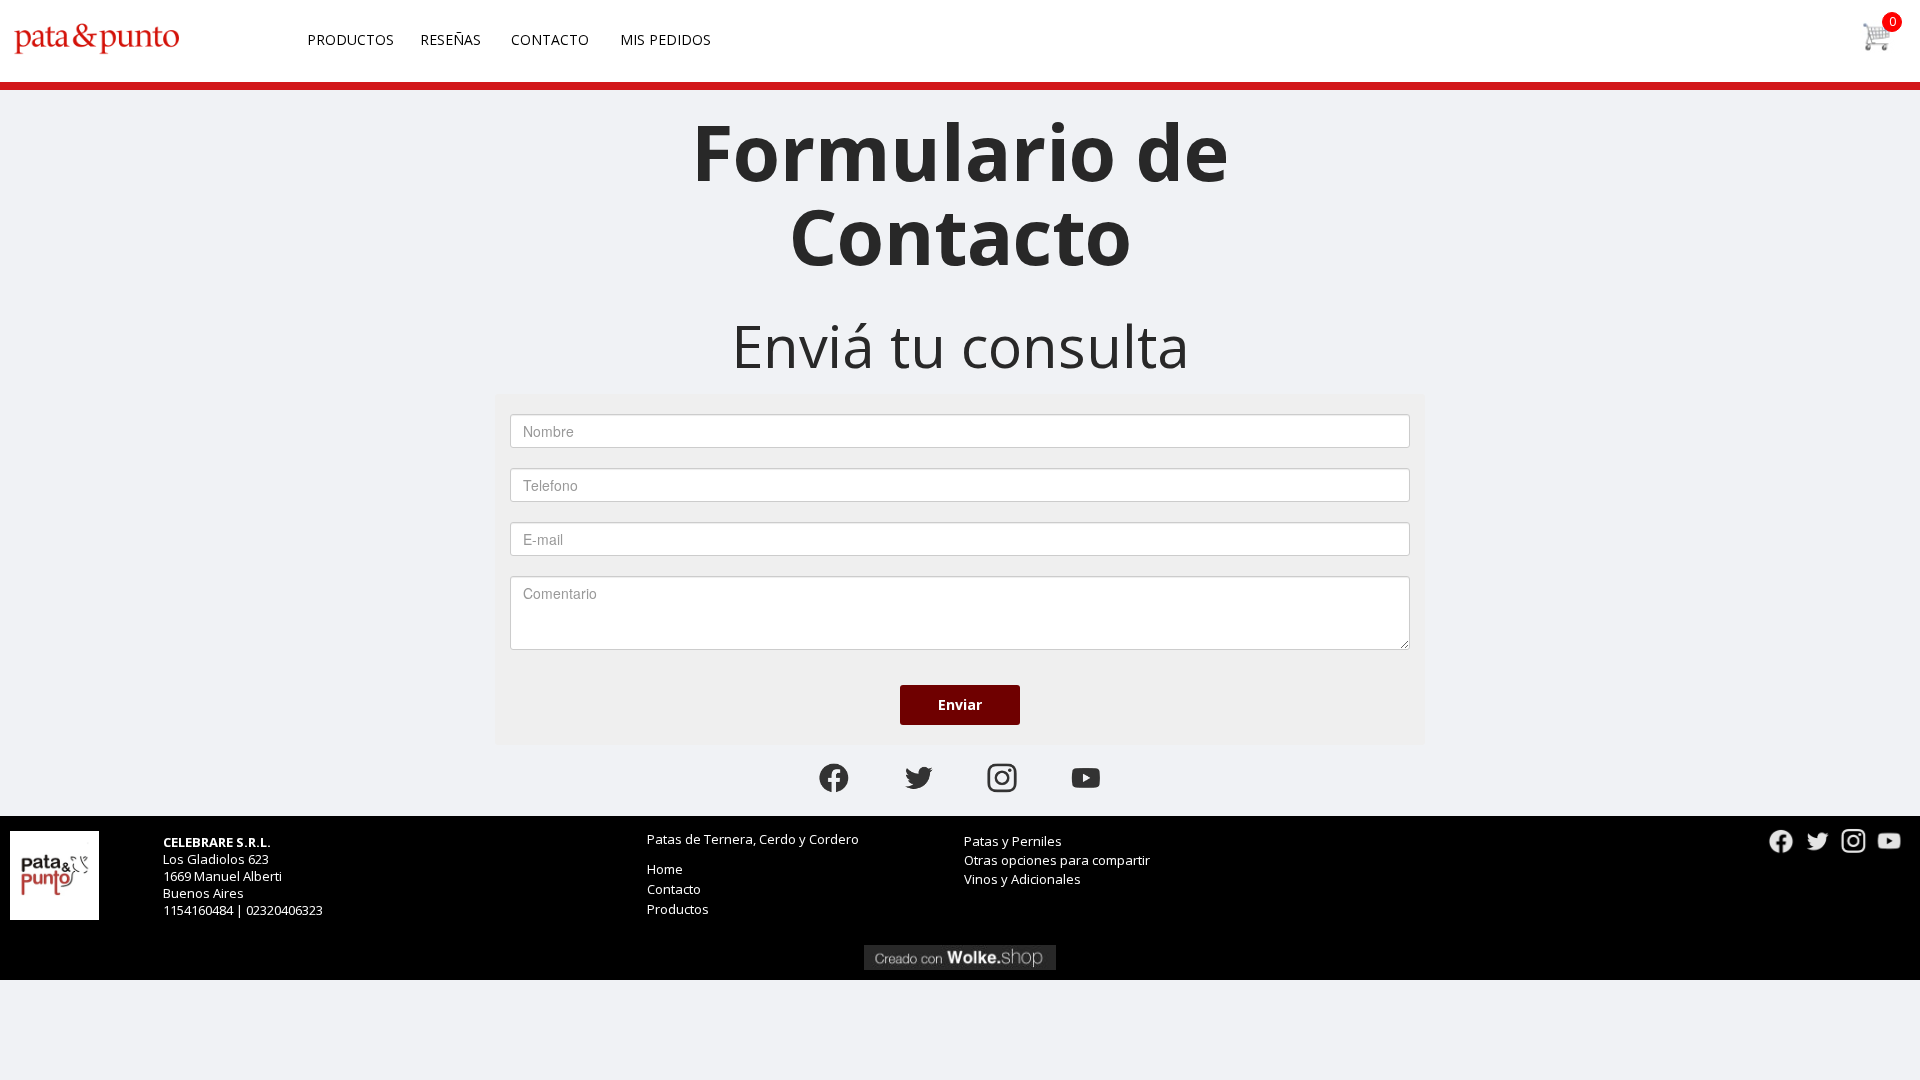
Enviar (960, 704)
